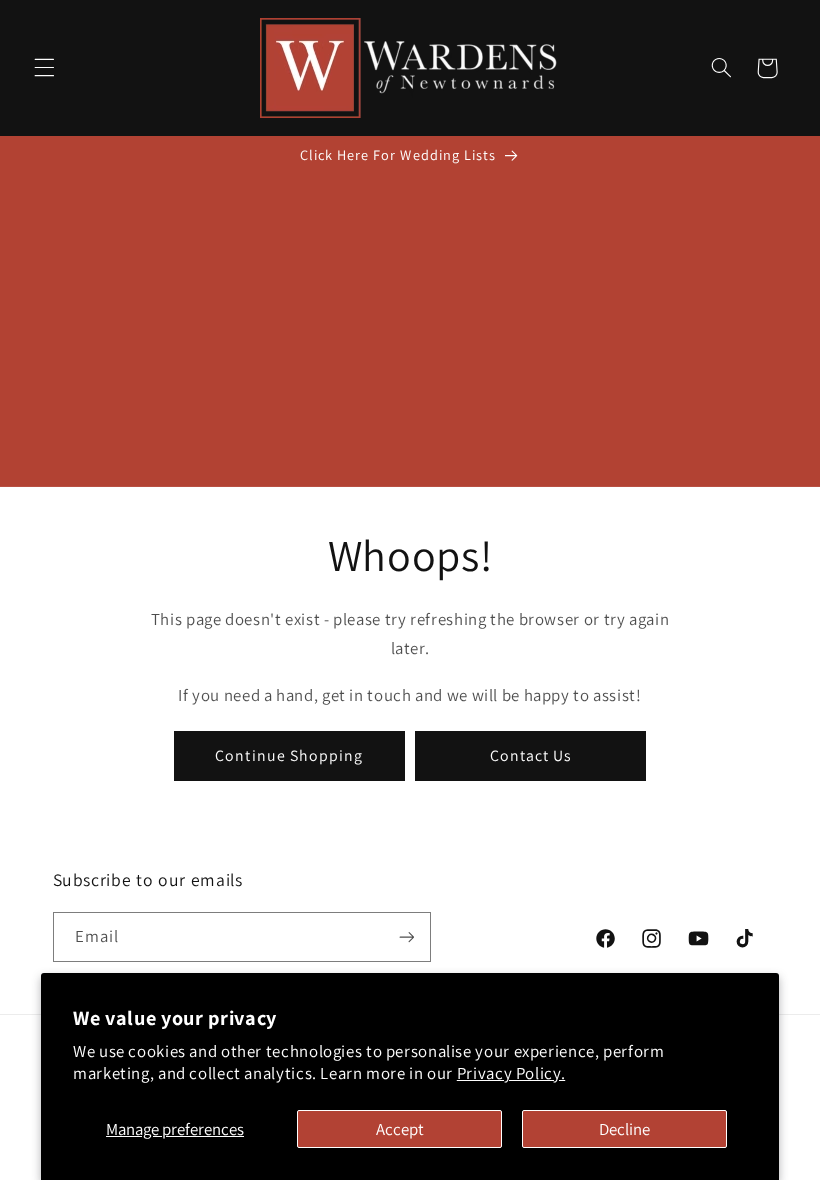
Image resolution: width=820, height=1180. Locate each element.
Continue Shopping (289, 755)
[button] (44, 68)
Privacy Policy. (511, 1073)
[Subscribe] (406, 936)
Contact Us (531, 755)
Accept (400, 1129)
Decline (624, 1129)
